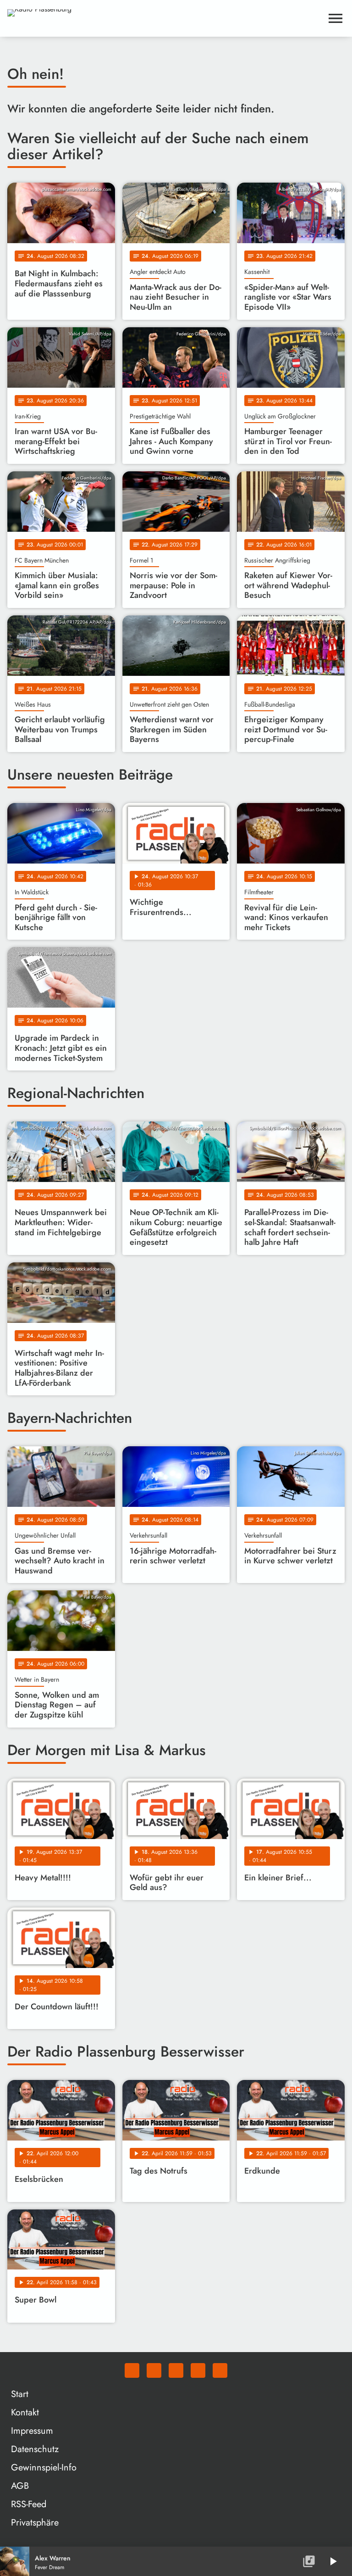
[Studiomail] (198, 2370)
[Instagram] (176, 2370)
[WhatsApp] (132, 2370)
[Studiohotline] (220, 2370)
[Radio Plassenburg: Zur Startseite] (165, 18)
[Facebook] (154, 2370)
